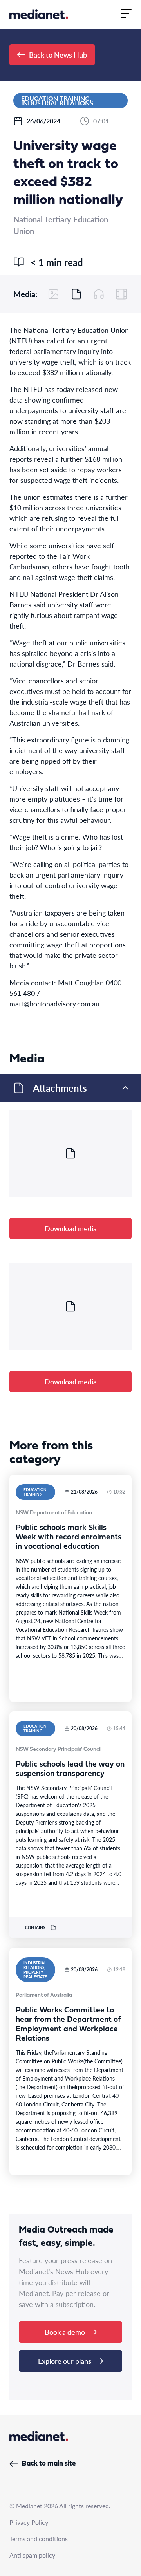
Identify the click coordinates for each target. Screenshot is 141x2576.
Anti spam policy (32, 2555)
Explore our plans (65, 2361)
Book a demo (65, 2332)
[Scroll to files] (76, 294)
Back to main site (49, 2464)
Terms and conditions (39, 2539)
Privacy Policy (29, 2522)
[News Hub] (39, 14)
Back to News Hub (58, 55)
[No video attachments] (121, 294)
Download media (71, 1228)
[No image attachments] (54, 294)
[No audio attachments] (99, 294)
